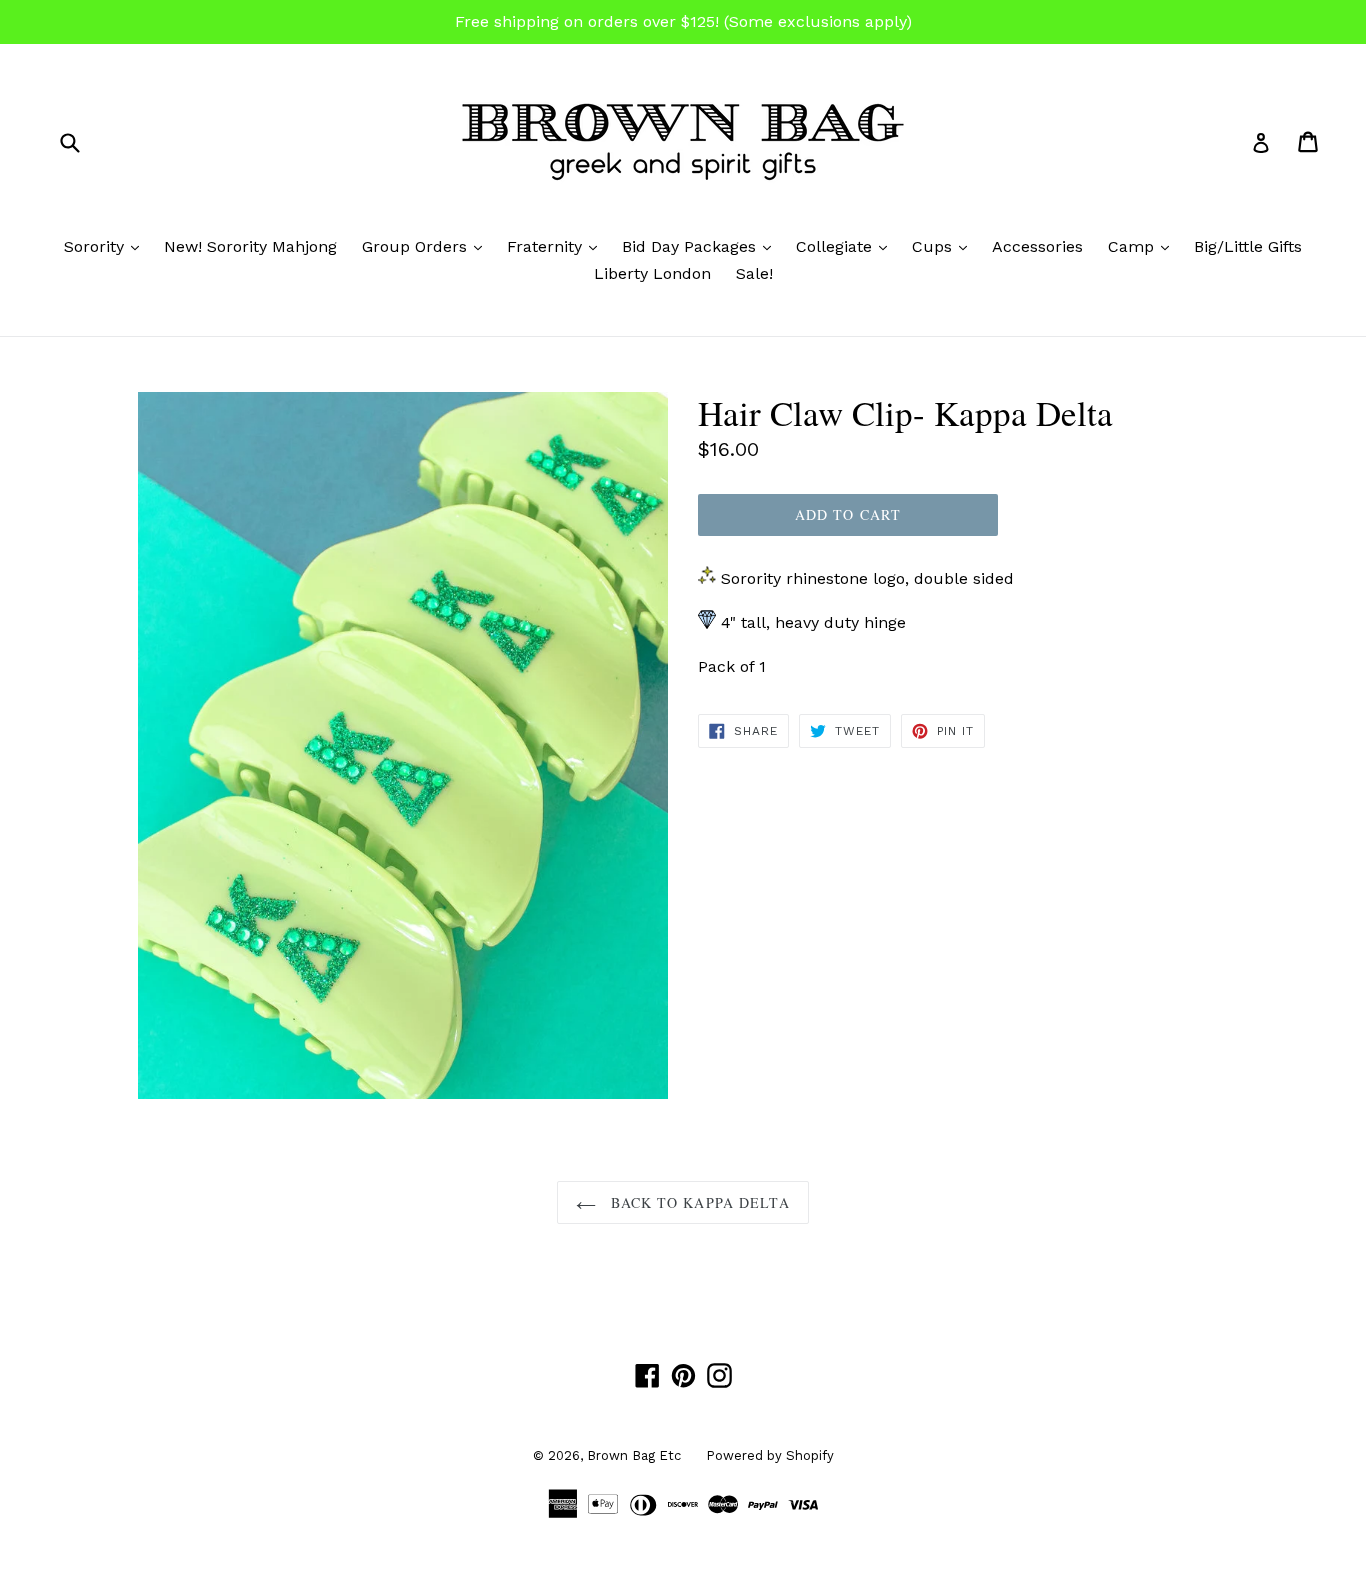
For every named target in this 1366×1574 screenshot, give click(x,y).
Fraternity (557, 246)
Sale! (754, 273)
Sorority (106, 246)
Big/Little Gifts (1248, 246)
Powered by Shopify (770, 1455)
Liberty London (652, 273)
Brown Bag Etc (634, 1455)
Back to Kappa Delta (697, 1202)
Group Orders (427, 246)
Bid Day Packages (701, 246)
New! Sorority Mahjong (250, 246)
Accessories (1037, 246)
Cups (944, 246)
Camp (1143, 246)
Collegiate (846, 246)
